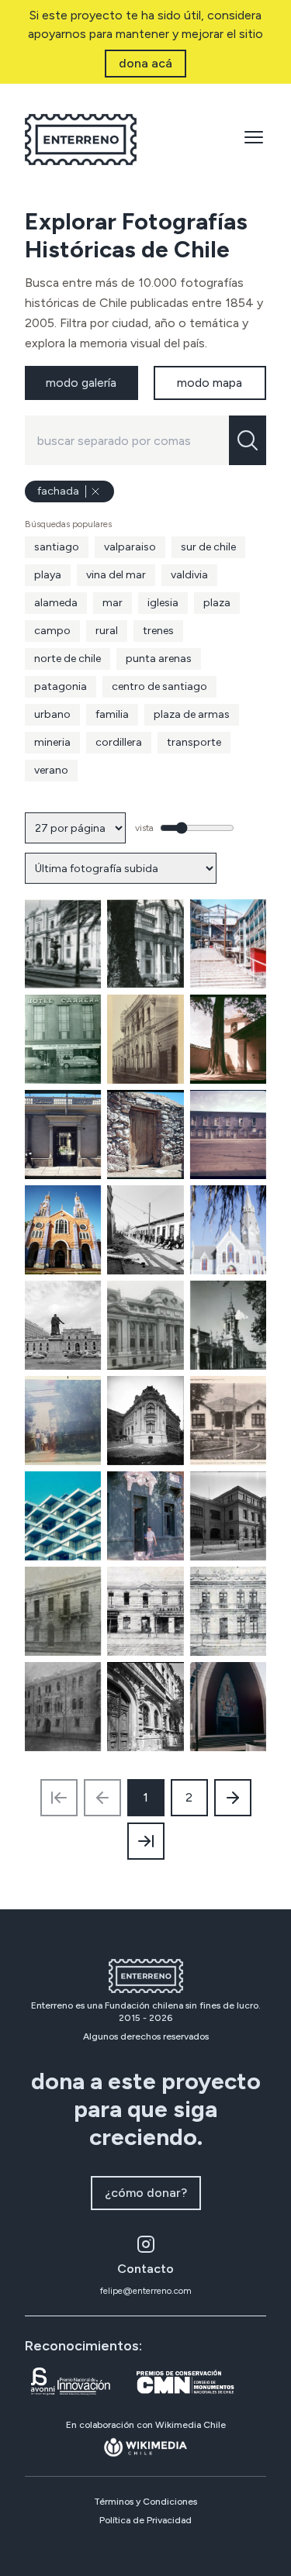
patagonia (61, 686)
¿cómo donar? (146, 2193)
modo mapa (210, 383)
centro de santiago (159, 686)
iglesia (163, 603)
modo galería (81, 383)
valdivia (189, 575)
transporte (194, 742)
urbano (52, 714)
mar (113, 603)
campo (52, 631)
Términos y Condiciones (145, 2502)
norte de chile (68, 659)
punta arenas (159, 659)
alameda (56, 603)
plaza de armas (192, 714)
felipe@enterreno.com (146, 2291)
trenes (158, 631)
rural (107, 631)
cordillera (119, 742)
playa (48, 575)
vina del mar (116, 575)
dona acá (145, 63)
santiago (57, 547)
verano (51, 770)
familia (112, 714)
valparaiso (130, 547)
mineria (52, 742)
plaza (217, 603)
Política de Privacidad (145, 2520)
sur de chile (208, 547)
